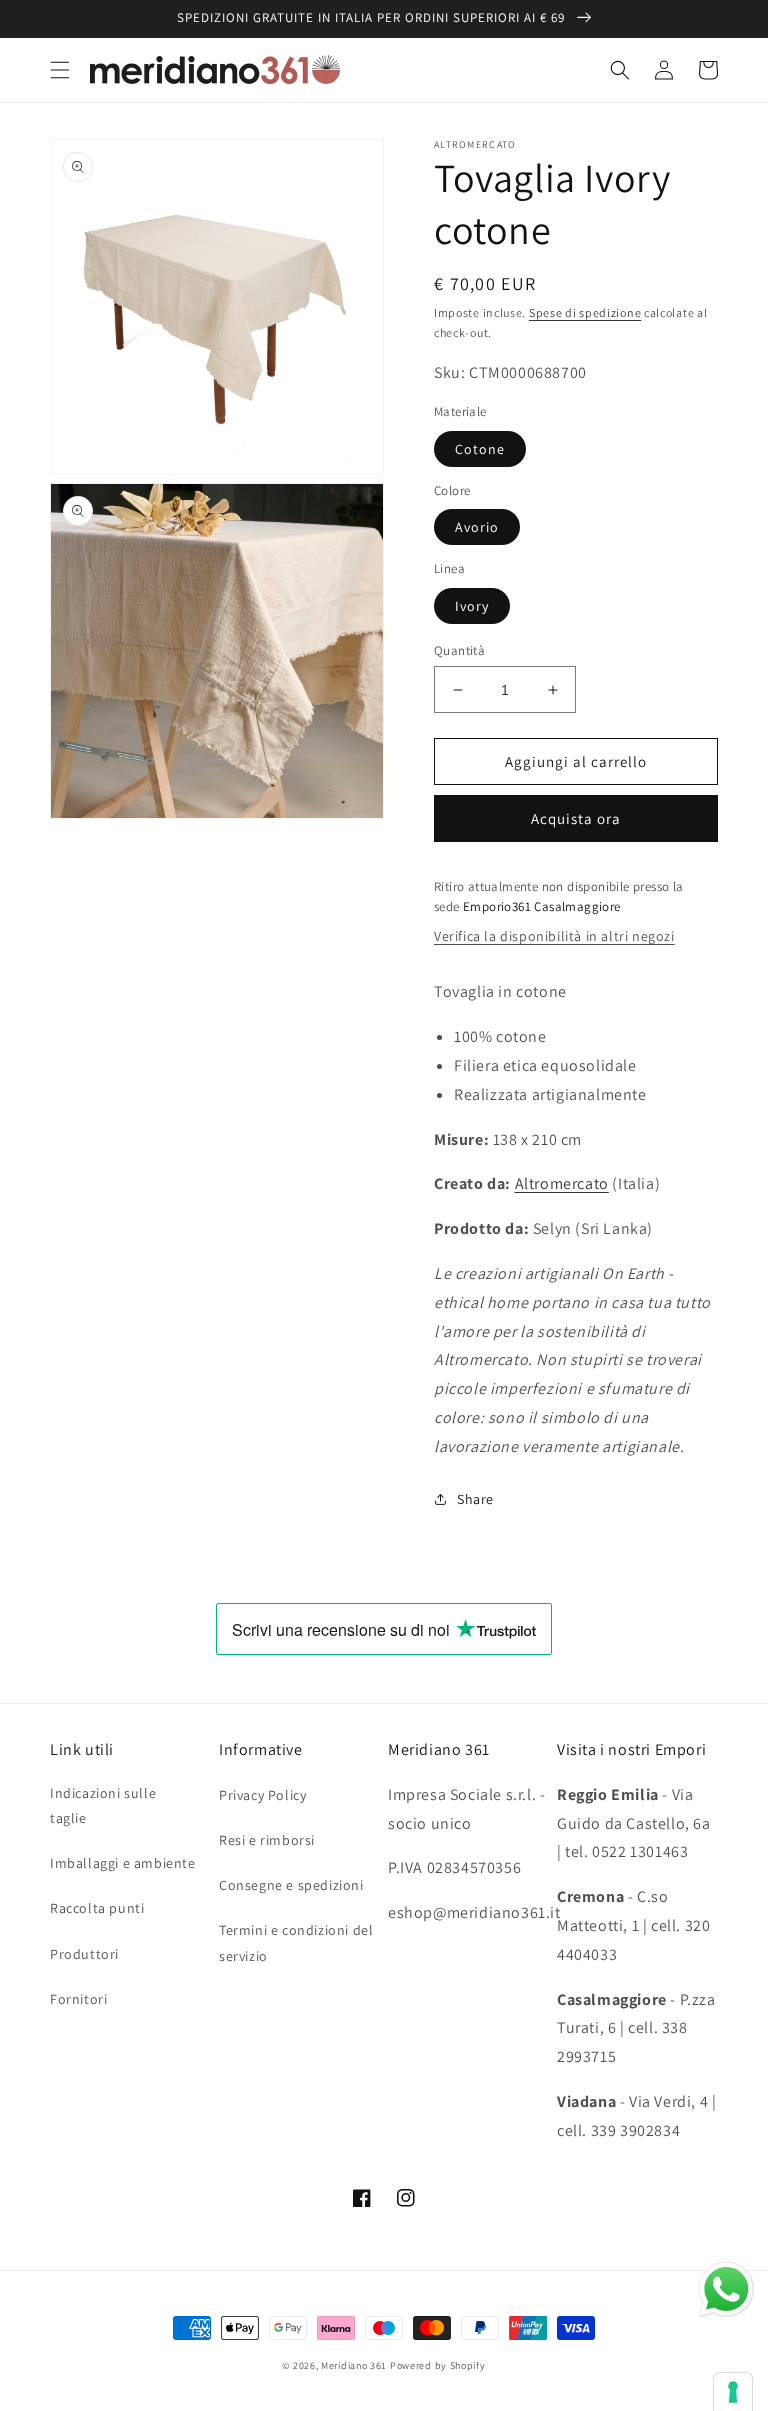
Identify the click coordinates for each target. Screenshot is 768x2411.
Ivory (472, 606)
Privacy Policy (262, 1795)
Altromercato (562, 1183)
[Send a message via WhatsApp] (726, 2289)
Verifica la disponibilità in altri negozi (554, 936)
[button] (60, 70)
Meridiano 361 (354, 2365)
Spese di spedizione (585, 312)
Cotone (480, 449)
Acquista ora (576, 818)
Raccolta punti (97, 1908)
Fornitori (78, 1999)
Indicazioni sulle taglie (103, 1805)
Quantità (459, 650)
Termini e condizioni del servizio (296, 1942)
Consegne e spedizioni (291, 1885)
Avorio (477, 527)
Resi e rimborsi (267, 1840)
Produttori (84, 1954)
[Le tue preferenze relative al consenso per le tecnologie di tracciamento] (733, 2392)
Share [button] (475, 1499)
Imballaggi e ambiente (123, 1863)
